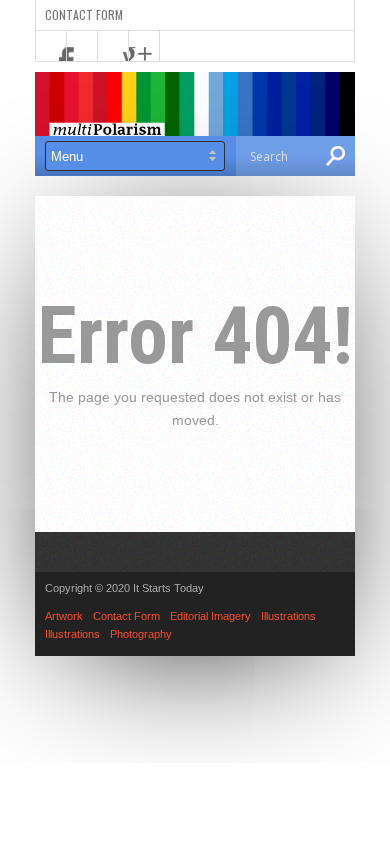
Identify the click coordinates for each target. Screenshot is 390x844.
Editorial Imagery (210, 616)
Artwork (64, 616)
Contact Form (84, 14)
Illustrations (288, 616)
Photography (141, 634)
